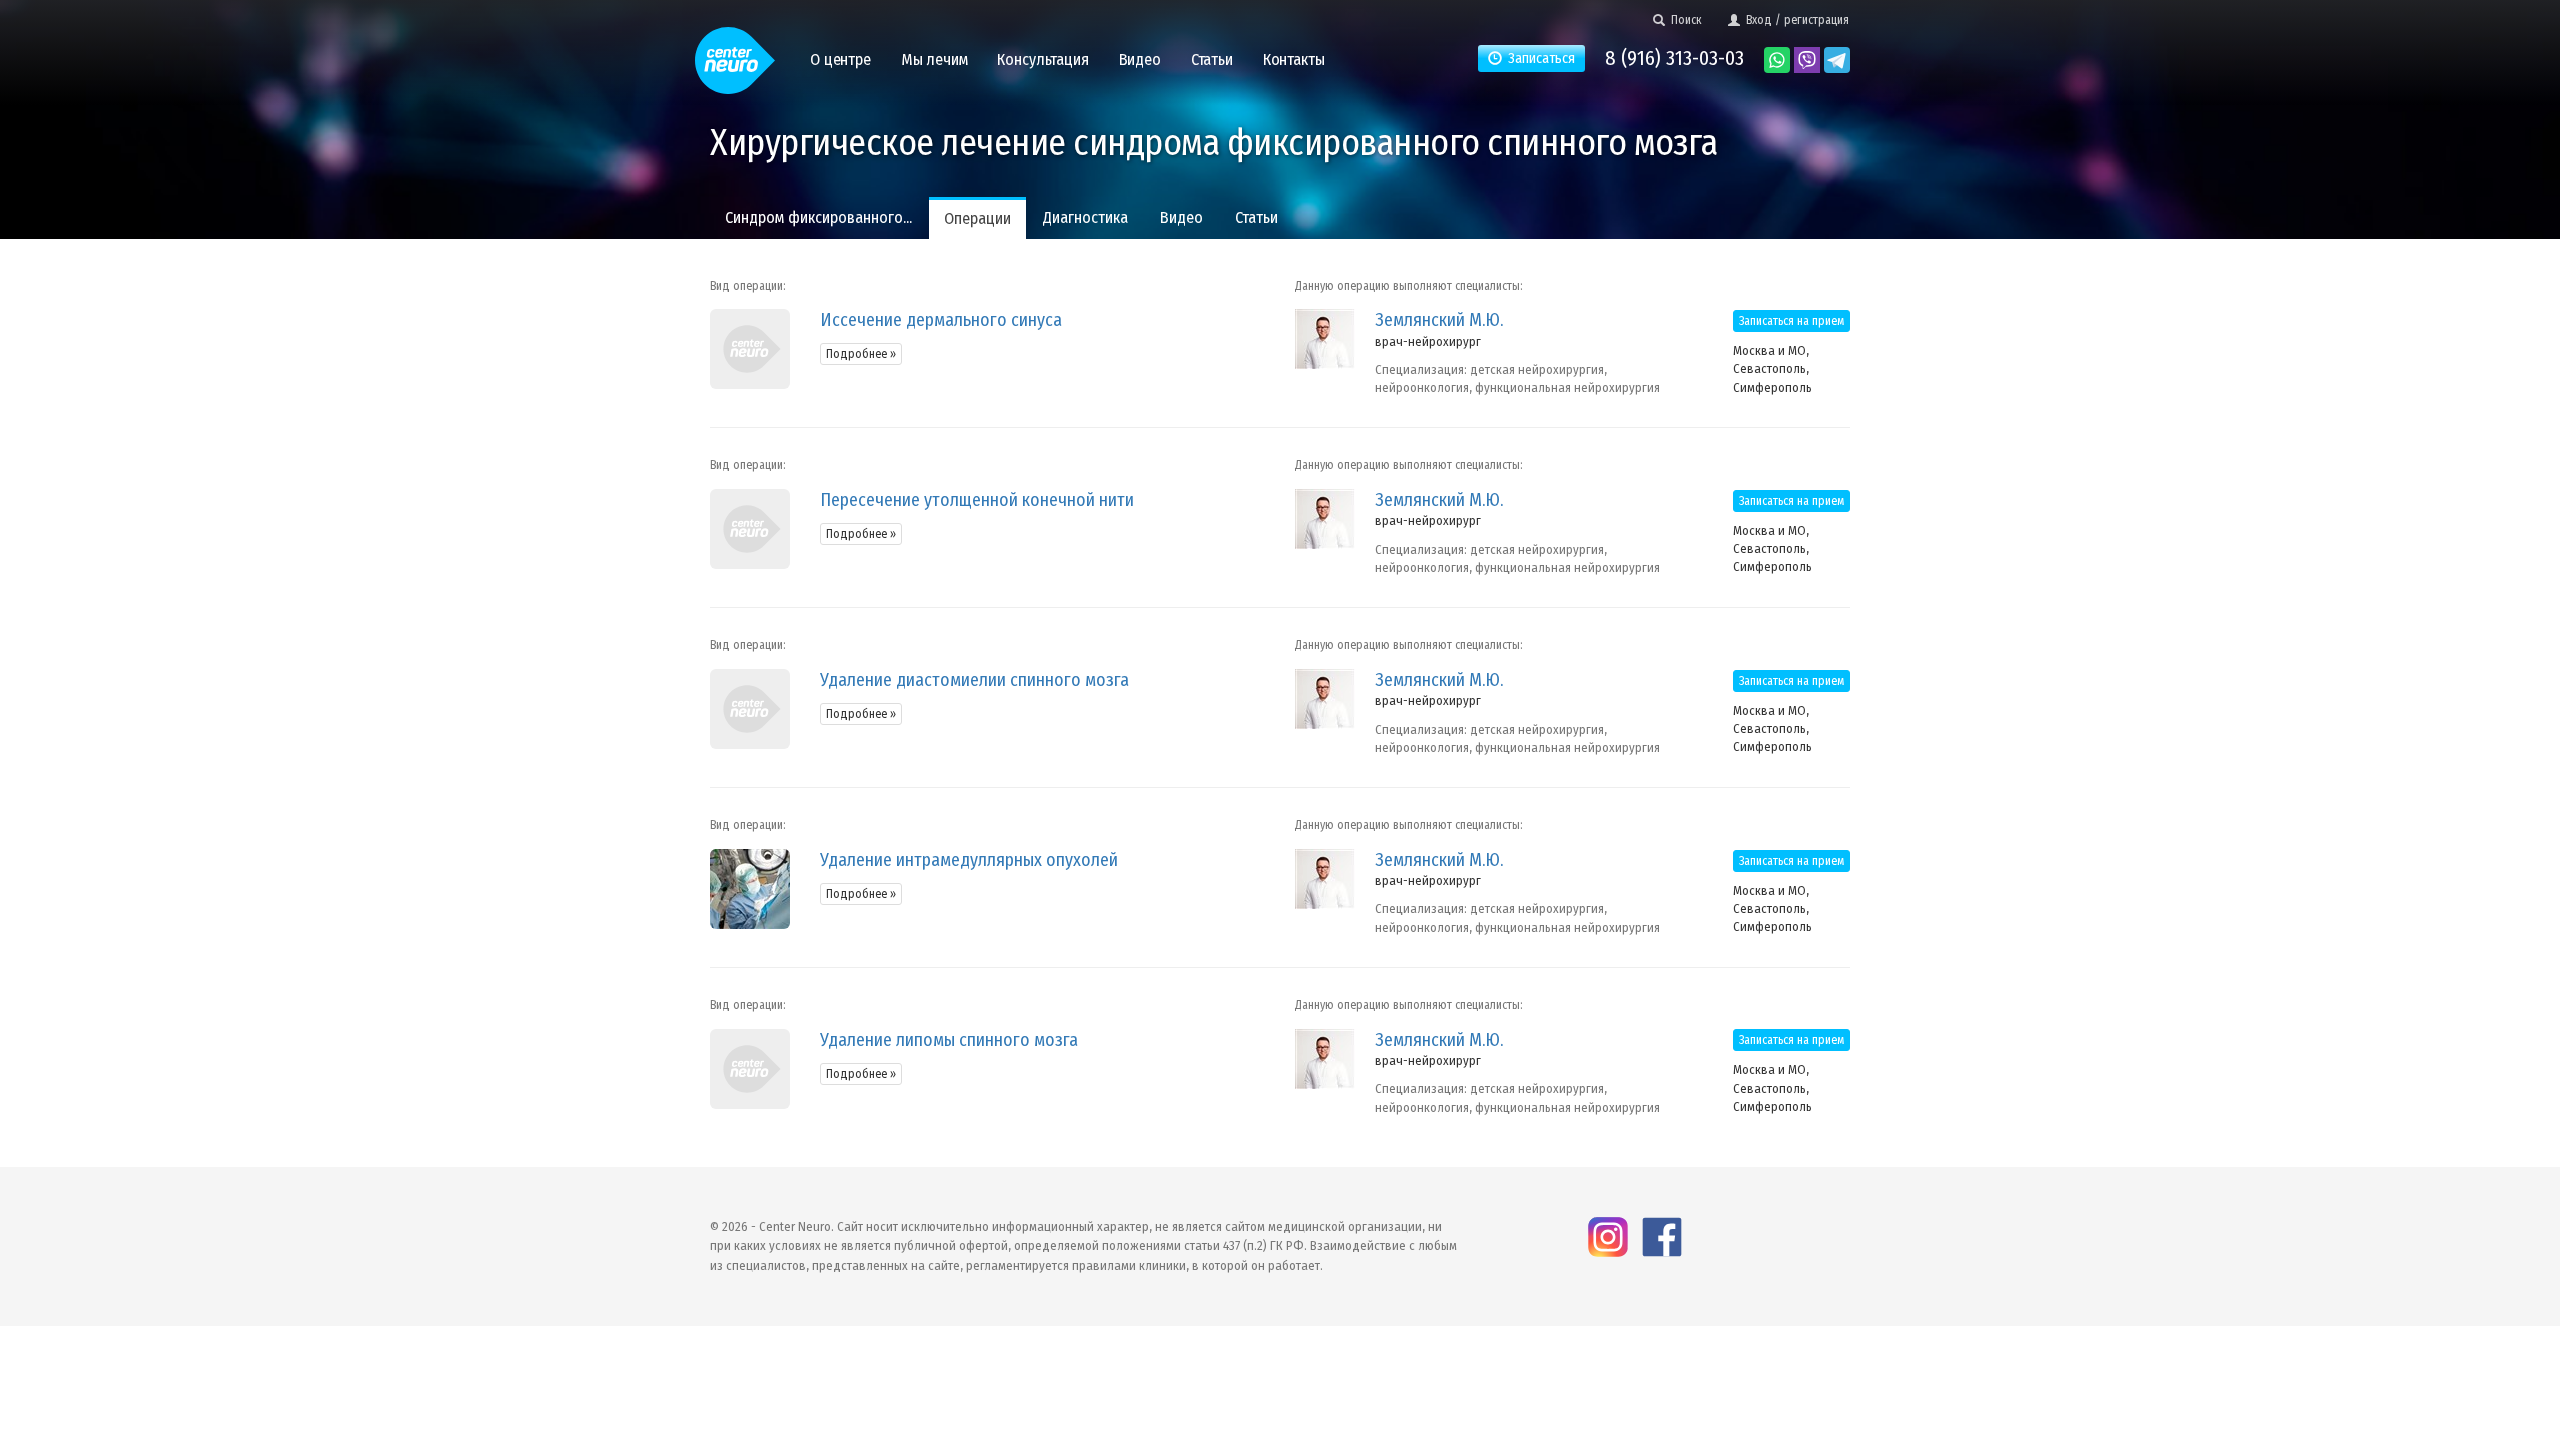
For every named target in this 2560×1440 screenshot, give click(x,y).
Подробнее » (861, 354)
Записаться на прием (1791, 321)
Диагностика (1085, 217)
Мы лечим (934, 59)
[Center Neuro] (735, 52)
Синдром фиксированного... (818, 217)
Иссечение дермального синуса (941, 320)
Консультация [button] (1042, 59)
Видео (1181, 217)
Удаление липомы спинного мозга (949, 1040)
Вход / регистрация (1794, 20)
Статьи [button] (1212, 59)
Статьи (1256, 217)
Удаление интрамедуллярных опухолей (969, 860)
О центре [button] (840, 59)
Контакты (1294, 59)
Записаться (1538, 58)
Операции (977, 218)
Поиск (1683, 20)
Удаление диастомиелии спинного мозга (974, 680)
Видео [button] (1140, 59)
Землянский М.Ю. (1439, 320)
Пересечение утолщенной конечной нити (977, 500)
